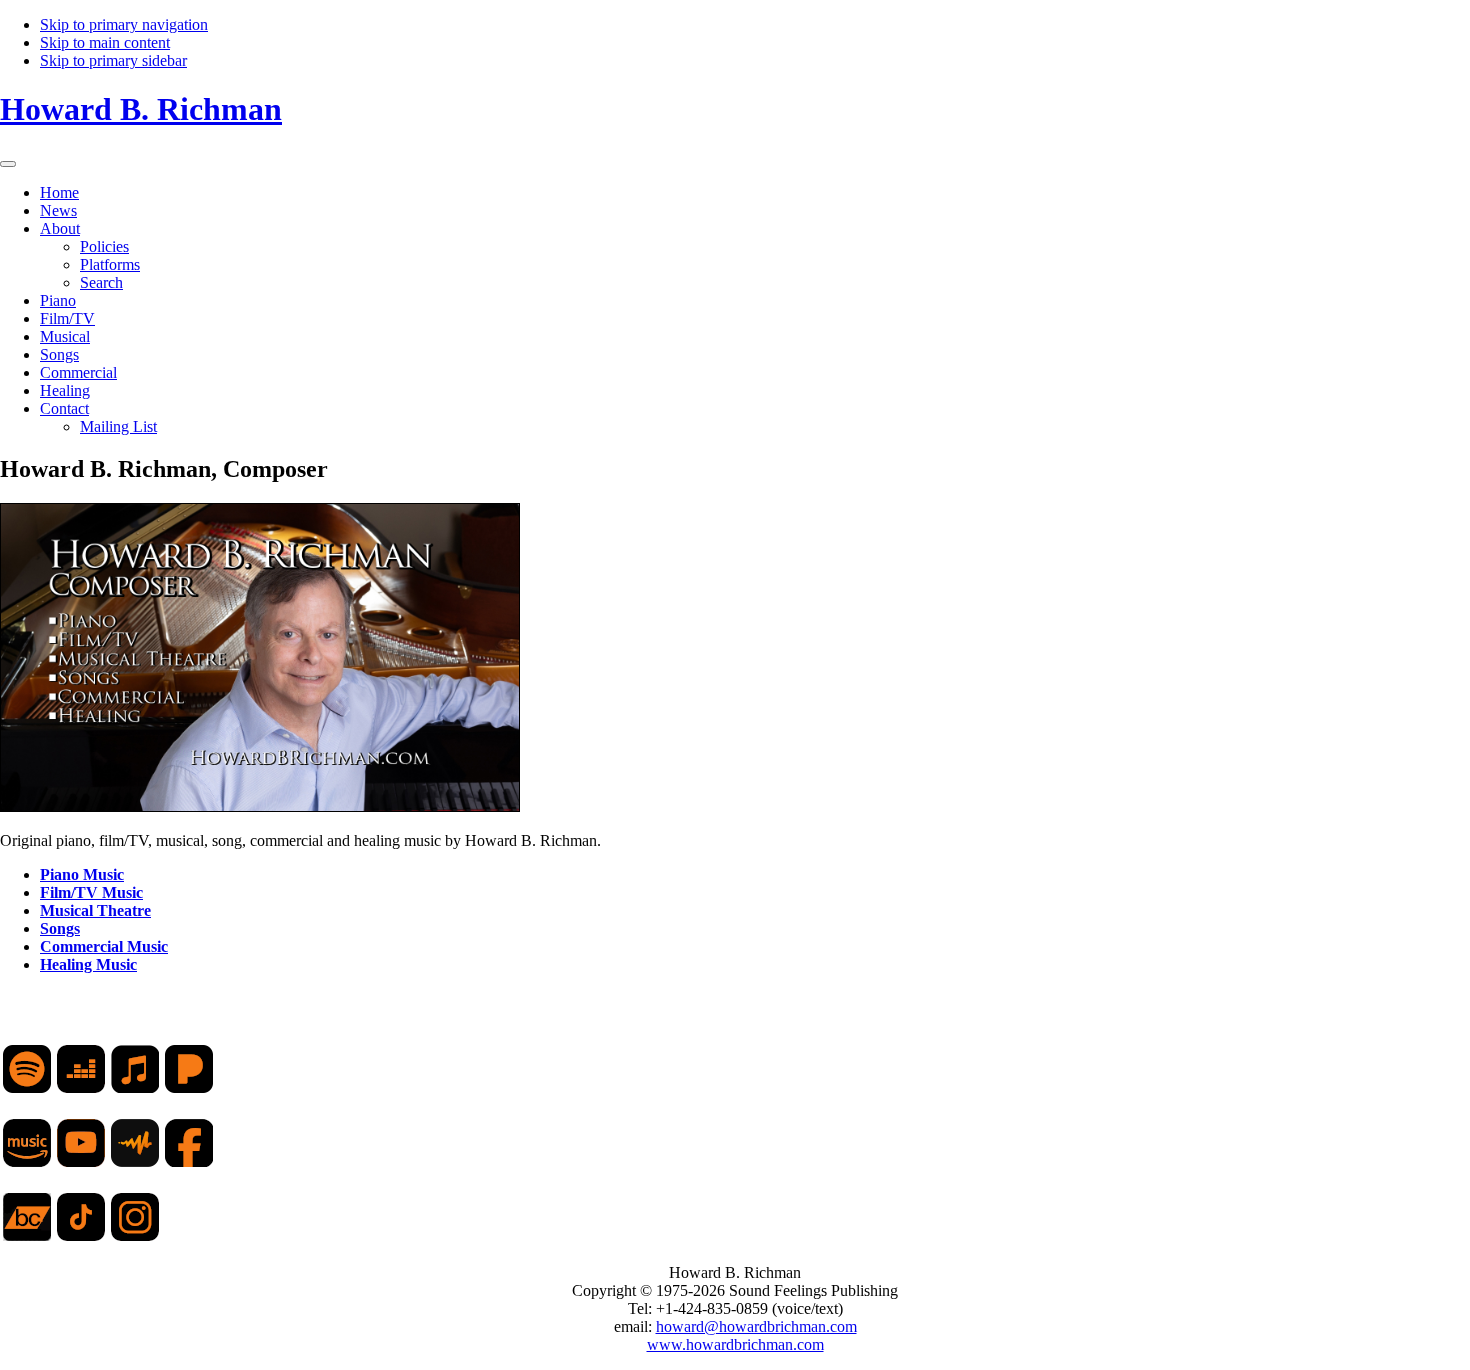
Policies (104, 246)
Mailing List (118, 426)
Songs (59, 354)
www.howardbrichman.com (735, 1344)
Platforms (110, 264)
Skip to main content (105, 42)
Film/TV (67, 318)
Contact (64, 408)
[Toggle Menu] (8, 164)
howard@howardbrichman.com (756, 1326)
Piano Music (82, 874)
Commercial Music (104, 946)
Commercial (78, 372)
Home (59, 192)
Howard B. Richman (141, 109)
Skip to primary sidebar (113, 60)
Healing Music (88, 964)
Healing (65, 390)
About (60, 228)
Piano (58, 300)
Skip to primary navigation (124, 24)
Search (101, 282)
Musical (65, 336)
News (58, 210)
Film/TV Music (91, 892)
